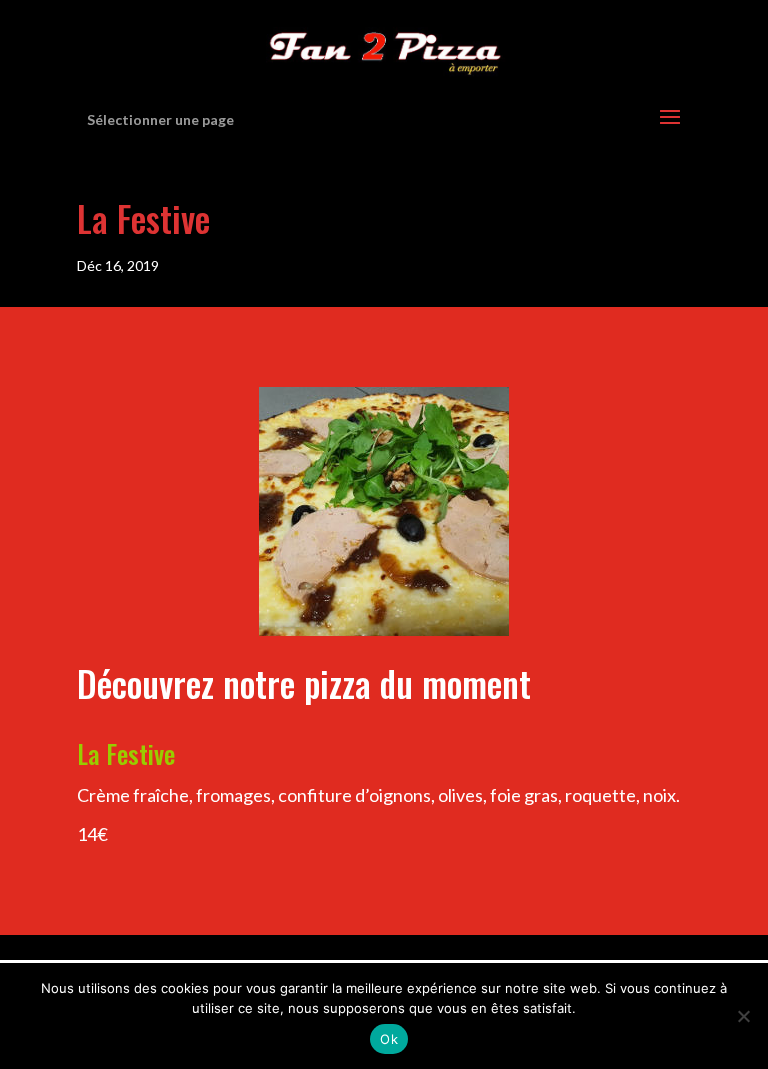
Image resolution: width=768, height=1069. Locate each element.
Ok (389, 1039)
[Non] (743, 1016)
